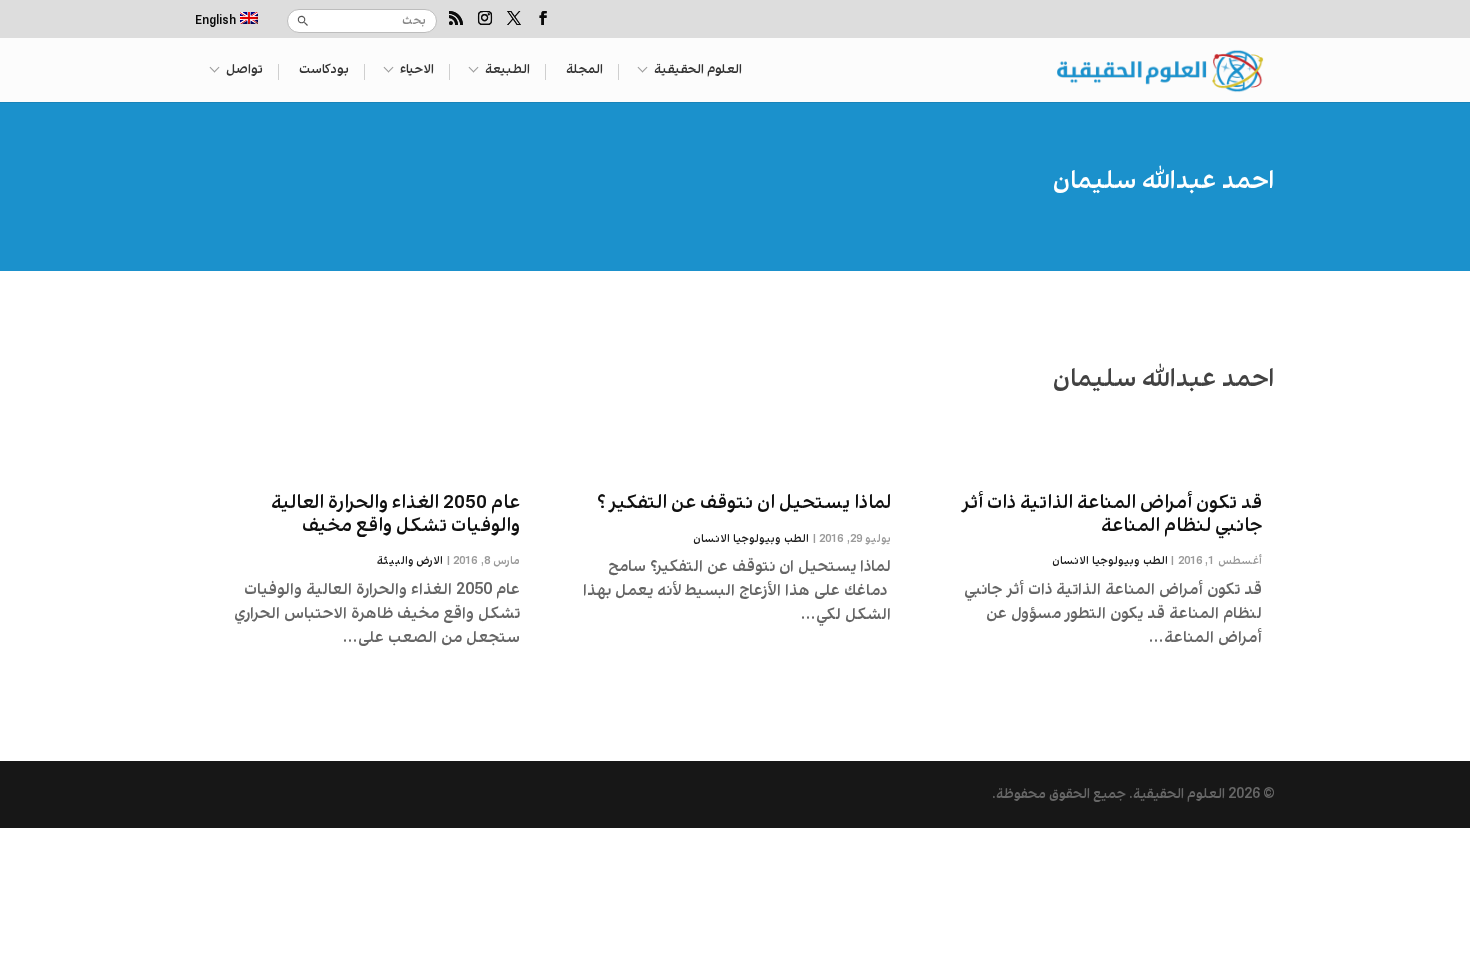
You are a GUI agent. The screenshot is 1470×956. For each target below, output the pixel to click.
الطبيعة (507, 71)
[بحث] (303, 21)
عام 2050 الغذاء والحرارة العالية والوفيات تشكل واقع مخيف (395, 514)
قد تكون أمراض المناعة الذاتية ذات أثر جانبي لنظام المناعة (1112, 514)
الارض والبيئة (410, 561)
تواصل (244, 71)
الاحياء (417, 71)
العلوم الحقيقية (698, 71)
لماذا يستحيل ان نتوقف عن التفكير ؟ (744, 503)
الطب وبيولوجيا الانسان (1110, 561)
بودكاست (324, 71)
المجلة (584, 71)
